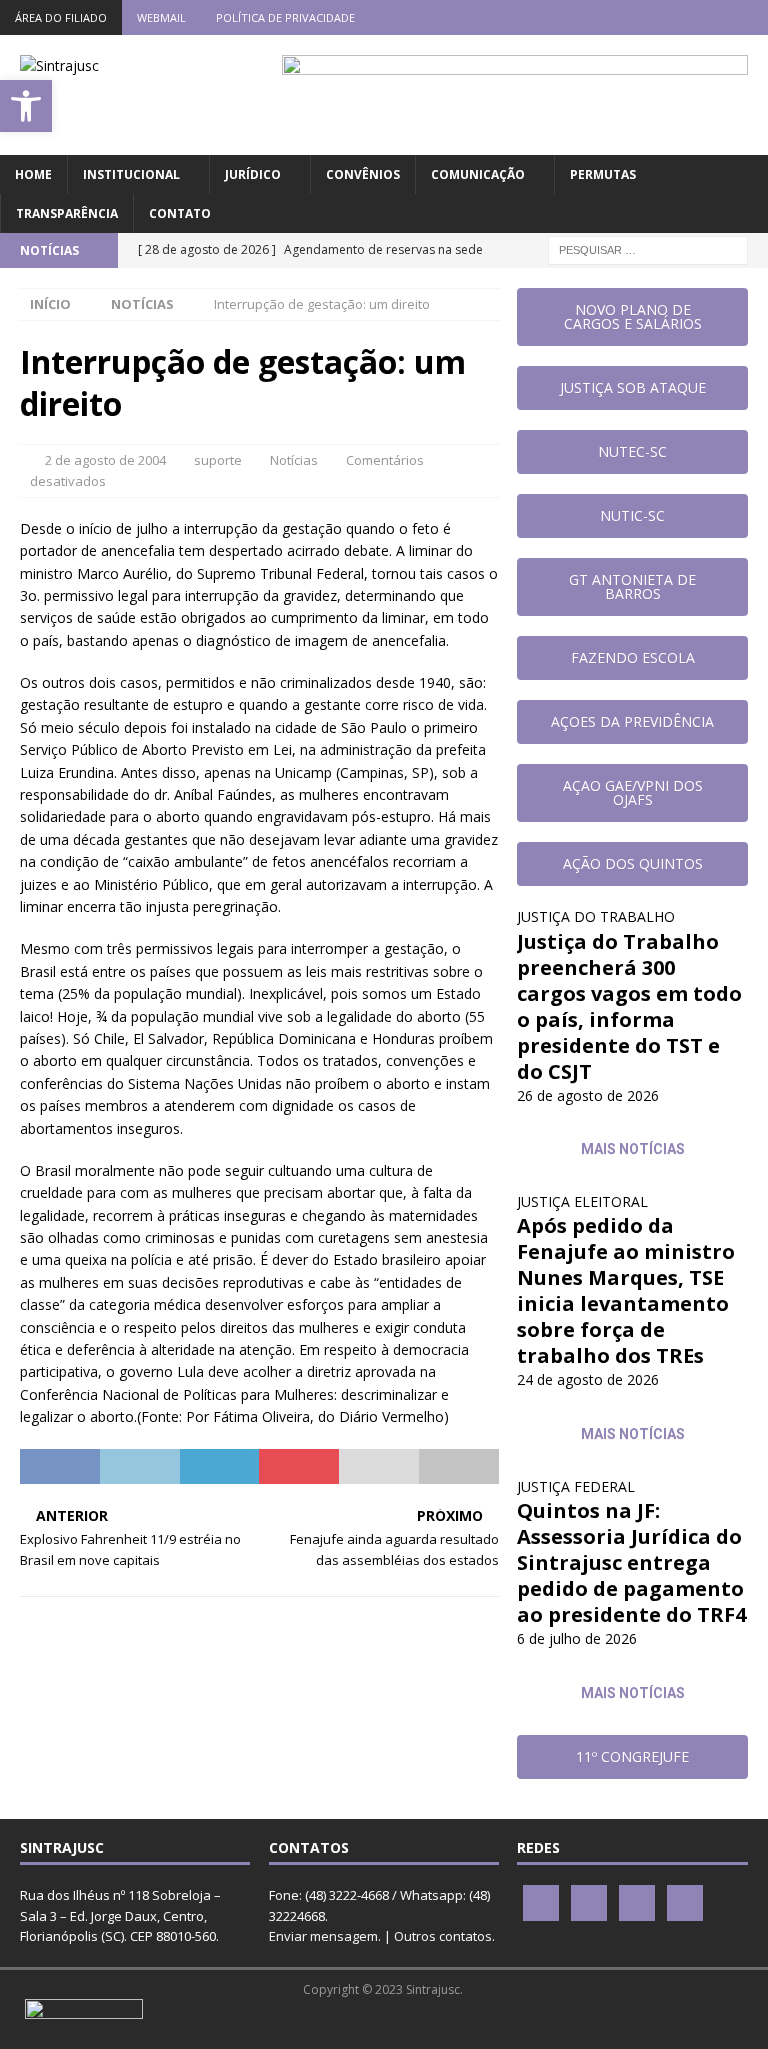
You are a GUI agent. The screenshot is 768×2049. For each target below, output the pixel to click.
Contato (180, 213)
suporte (218, 460)
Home (33, 174)
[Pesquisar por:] (648, 248)
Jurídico (253, 174)
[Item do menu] (633, 17)
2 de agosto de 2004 (105, 460)
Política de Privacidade (285, 17)
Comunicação (478, 174)
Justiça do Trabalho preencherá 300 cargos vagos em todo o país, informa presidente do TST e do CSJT (629, 1006)
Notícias (294, 460)
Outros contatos (443, 1936)
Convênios (363, 174)
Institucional (131, 174)
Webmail (161, 17)
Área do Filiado (61, 17)
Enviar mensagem (323, 1936)
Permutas (603, 174)
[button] (26, 106)
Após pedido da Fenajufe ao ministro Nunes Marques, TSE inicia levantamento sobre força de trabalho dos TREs (626, 1290)
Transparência (67, 213)
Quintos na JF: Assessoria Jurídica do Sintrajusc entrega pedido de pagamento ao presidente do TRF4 (631, 1562)
